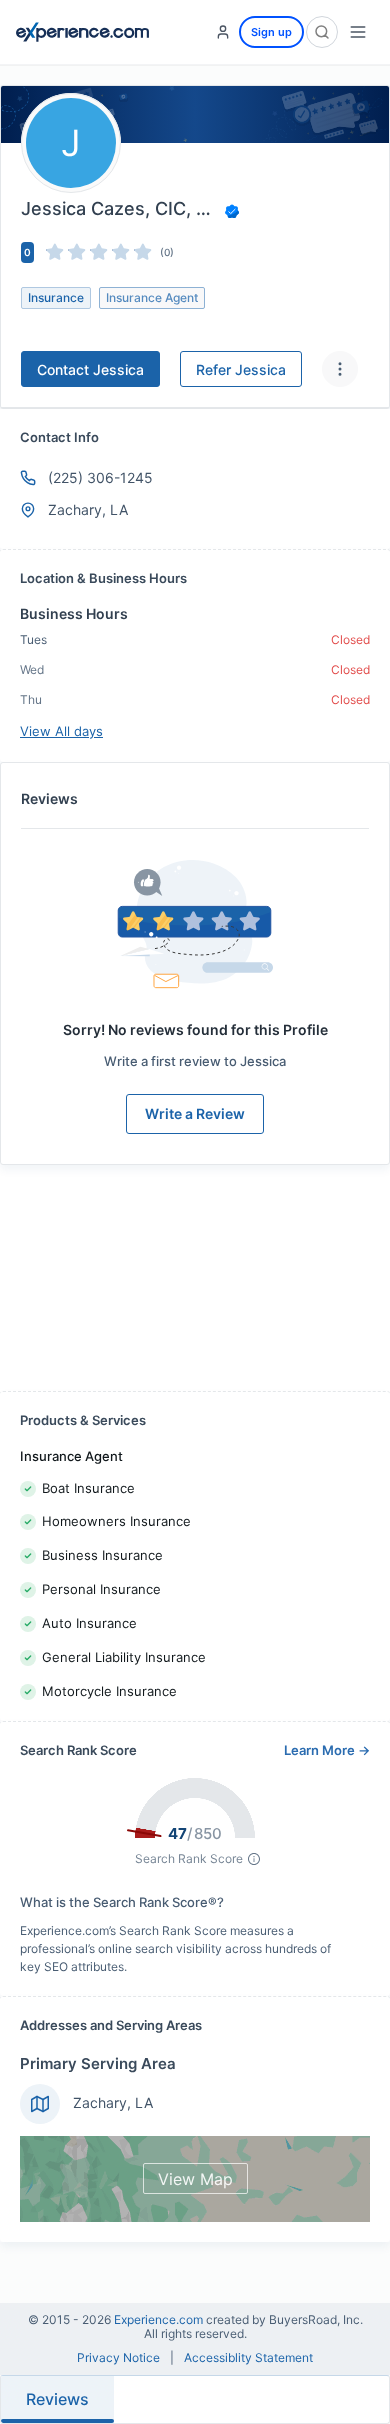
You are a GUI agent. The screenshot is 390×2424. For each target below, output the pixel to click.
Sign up (271, 32)
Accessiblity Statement (248, 2358)
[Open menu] (358, 32)
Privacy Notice (118, 2358)
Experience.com (160, 2319)
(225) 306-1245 (100, 477)
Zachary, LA (113, 2102)
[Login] (223, 32)
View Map (195, 2179)
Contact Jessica (90, 369)
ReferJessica (241, 369)
